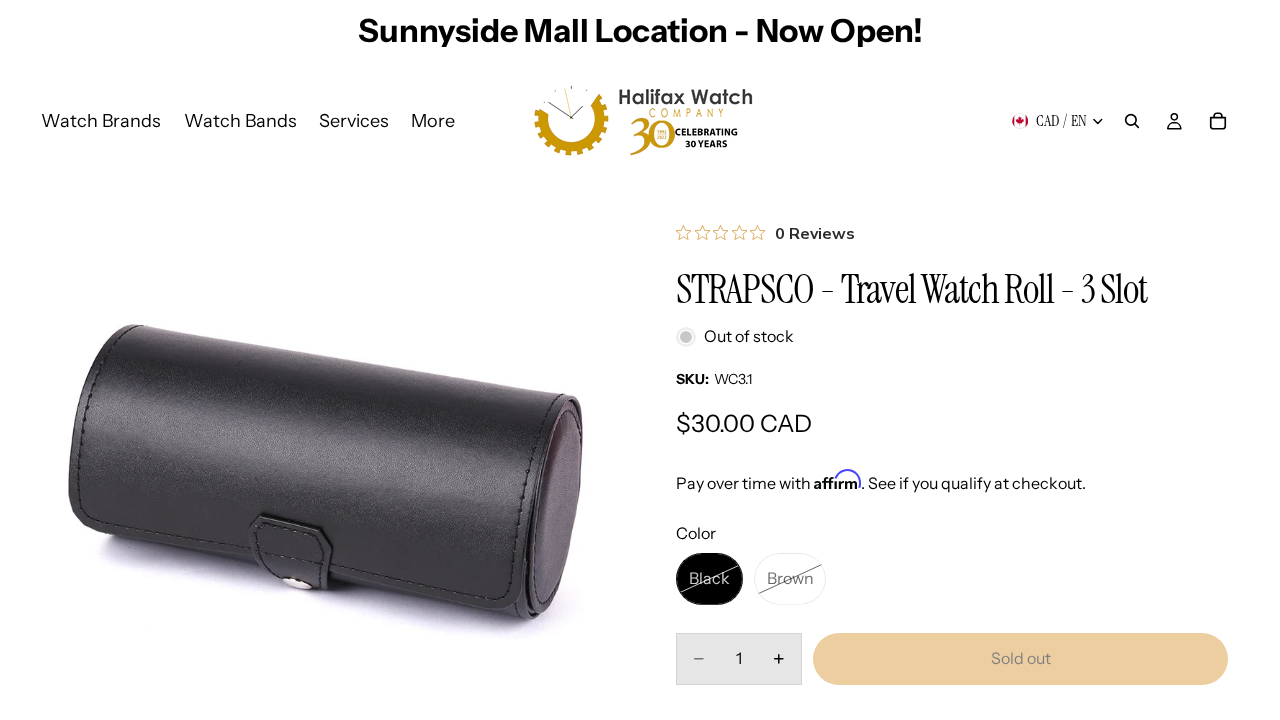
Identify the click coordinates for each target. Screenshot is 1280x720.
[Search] (1132, 121)
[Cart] (1218, 121)
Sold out (1021, 658)
